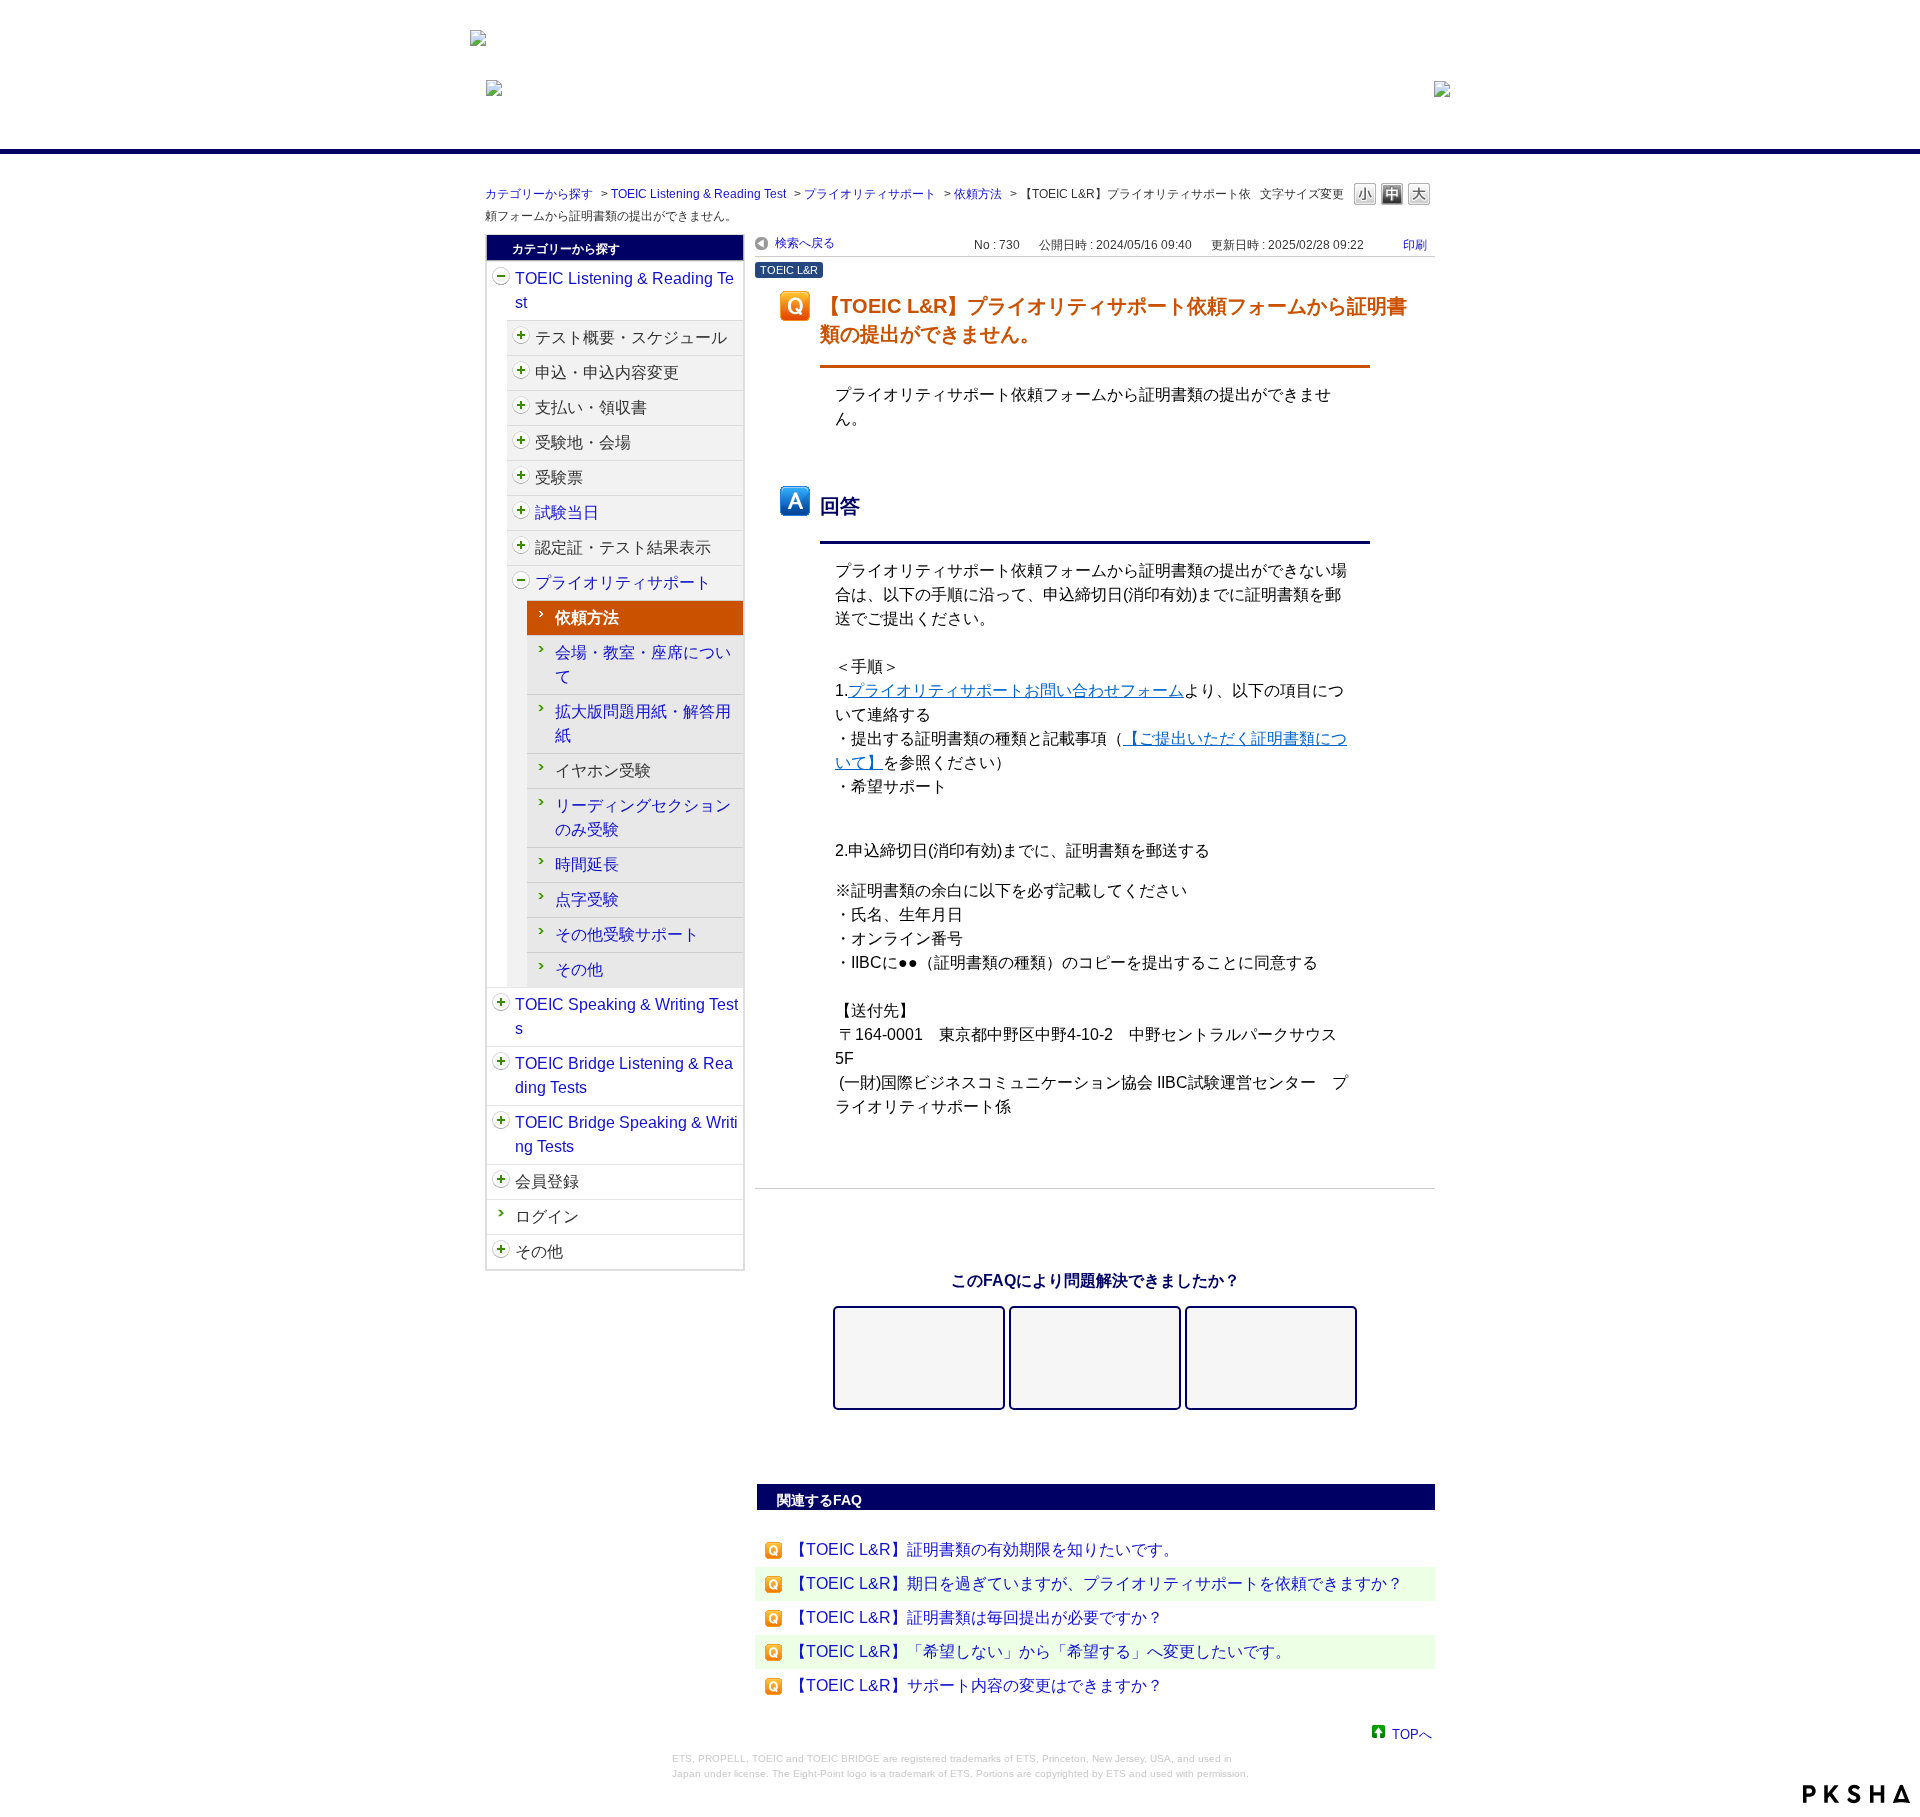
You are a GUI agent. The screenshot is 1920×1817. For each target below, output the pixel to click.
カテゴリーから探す (539, 194)
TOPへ (1412, 1733)
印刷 (1415, 245)
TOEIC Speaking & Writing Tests (626, 1016)
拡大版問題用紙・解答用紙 (643, 723)
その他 (579, 969)
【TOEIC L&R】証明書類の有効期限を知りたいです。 (984, 1549)
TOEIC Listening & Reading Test (698, 194)
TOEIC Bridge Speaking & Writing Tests (626, 1134)
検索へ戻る (805, 243)
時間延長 (587, 864)
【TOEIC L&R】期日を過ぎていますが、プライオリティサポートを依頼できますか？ (1096, 1583)
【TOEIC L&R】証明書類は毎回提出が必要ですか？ (976, 1617)
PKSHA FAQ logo (1856, 1794)
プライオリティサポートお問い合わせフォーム (1016, 690)
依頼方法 (978, 194)
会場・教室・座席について (643, 664)
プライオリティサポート (870, 194)
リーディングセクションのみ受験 (643, 817)
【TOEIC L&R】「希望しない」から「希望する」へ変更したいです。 (1040, 1651)
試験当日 (567, 512)
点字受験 (587, 899)
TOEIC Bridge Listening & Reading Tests (624, 1075)
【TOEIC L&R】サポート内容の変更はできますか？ (976, 1685)
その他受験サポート (627, 934)
